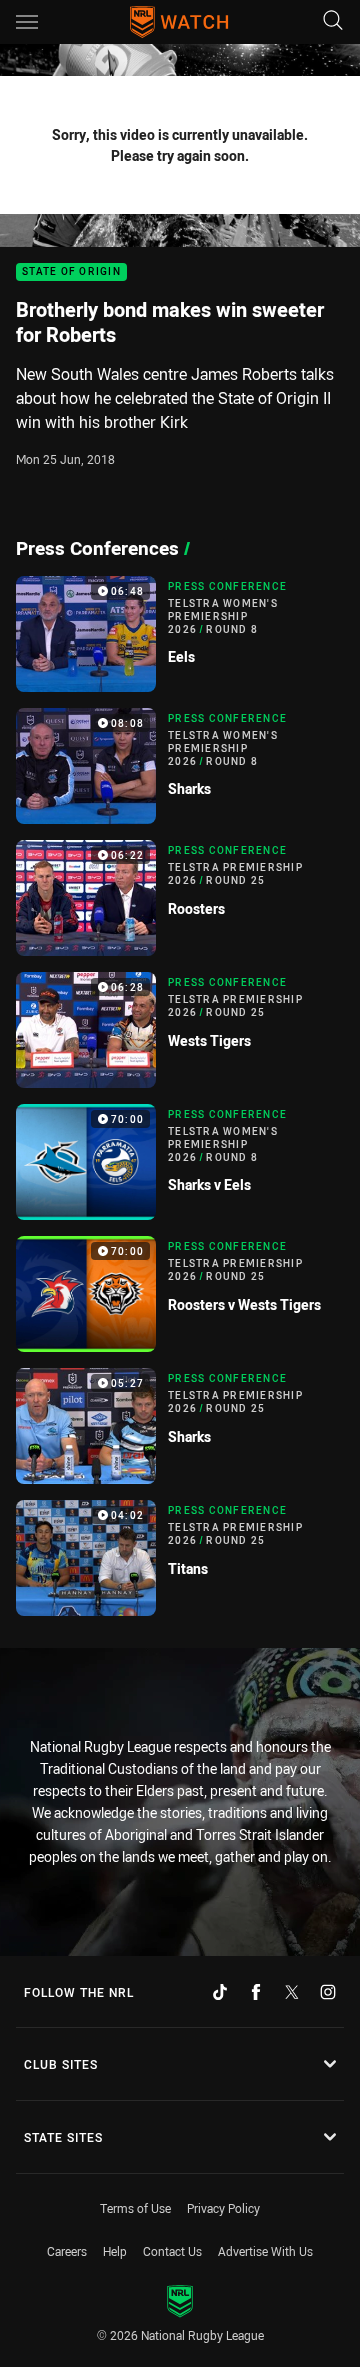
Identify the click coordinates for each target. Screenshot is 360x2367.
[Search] (333, 21)
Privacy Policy (223, 2208)
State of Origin (71, 272)
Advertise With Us (265, 2251)
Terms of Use (135, 2208)
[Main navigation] (27, 22)
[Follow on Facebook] (256, 1992)
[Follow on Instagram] (328, 1992)
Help (115, 2251)
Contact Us (172, 2251)
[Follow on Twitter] (292, 1992)
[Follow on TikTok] (220, 1992)
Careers (67, 2251)
